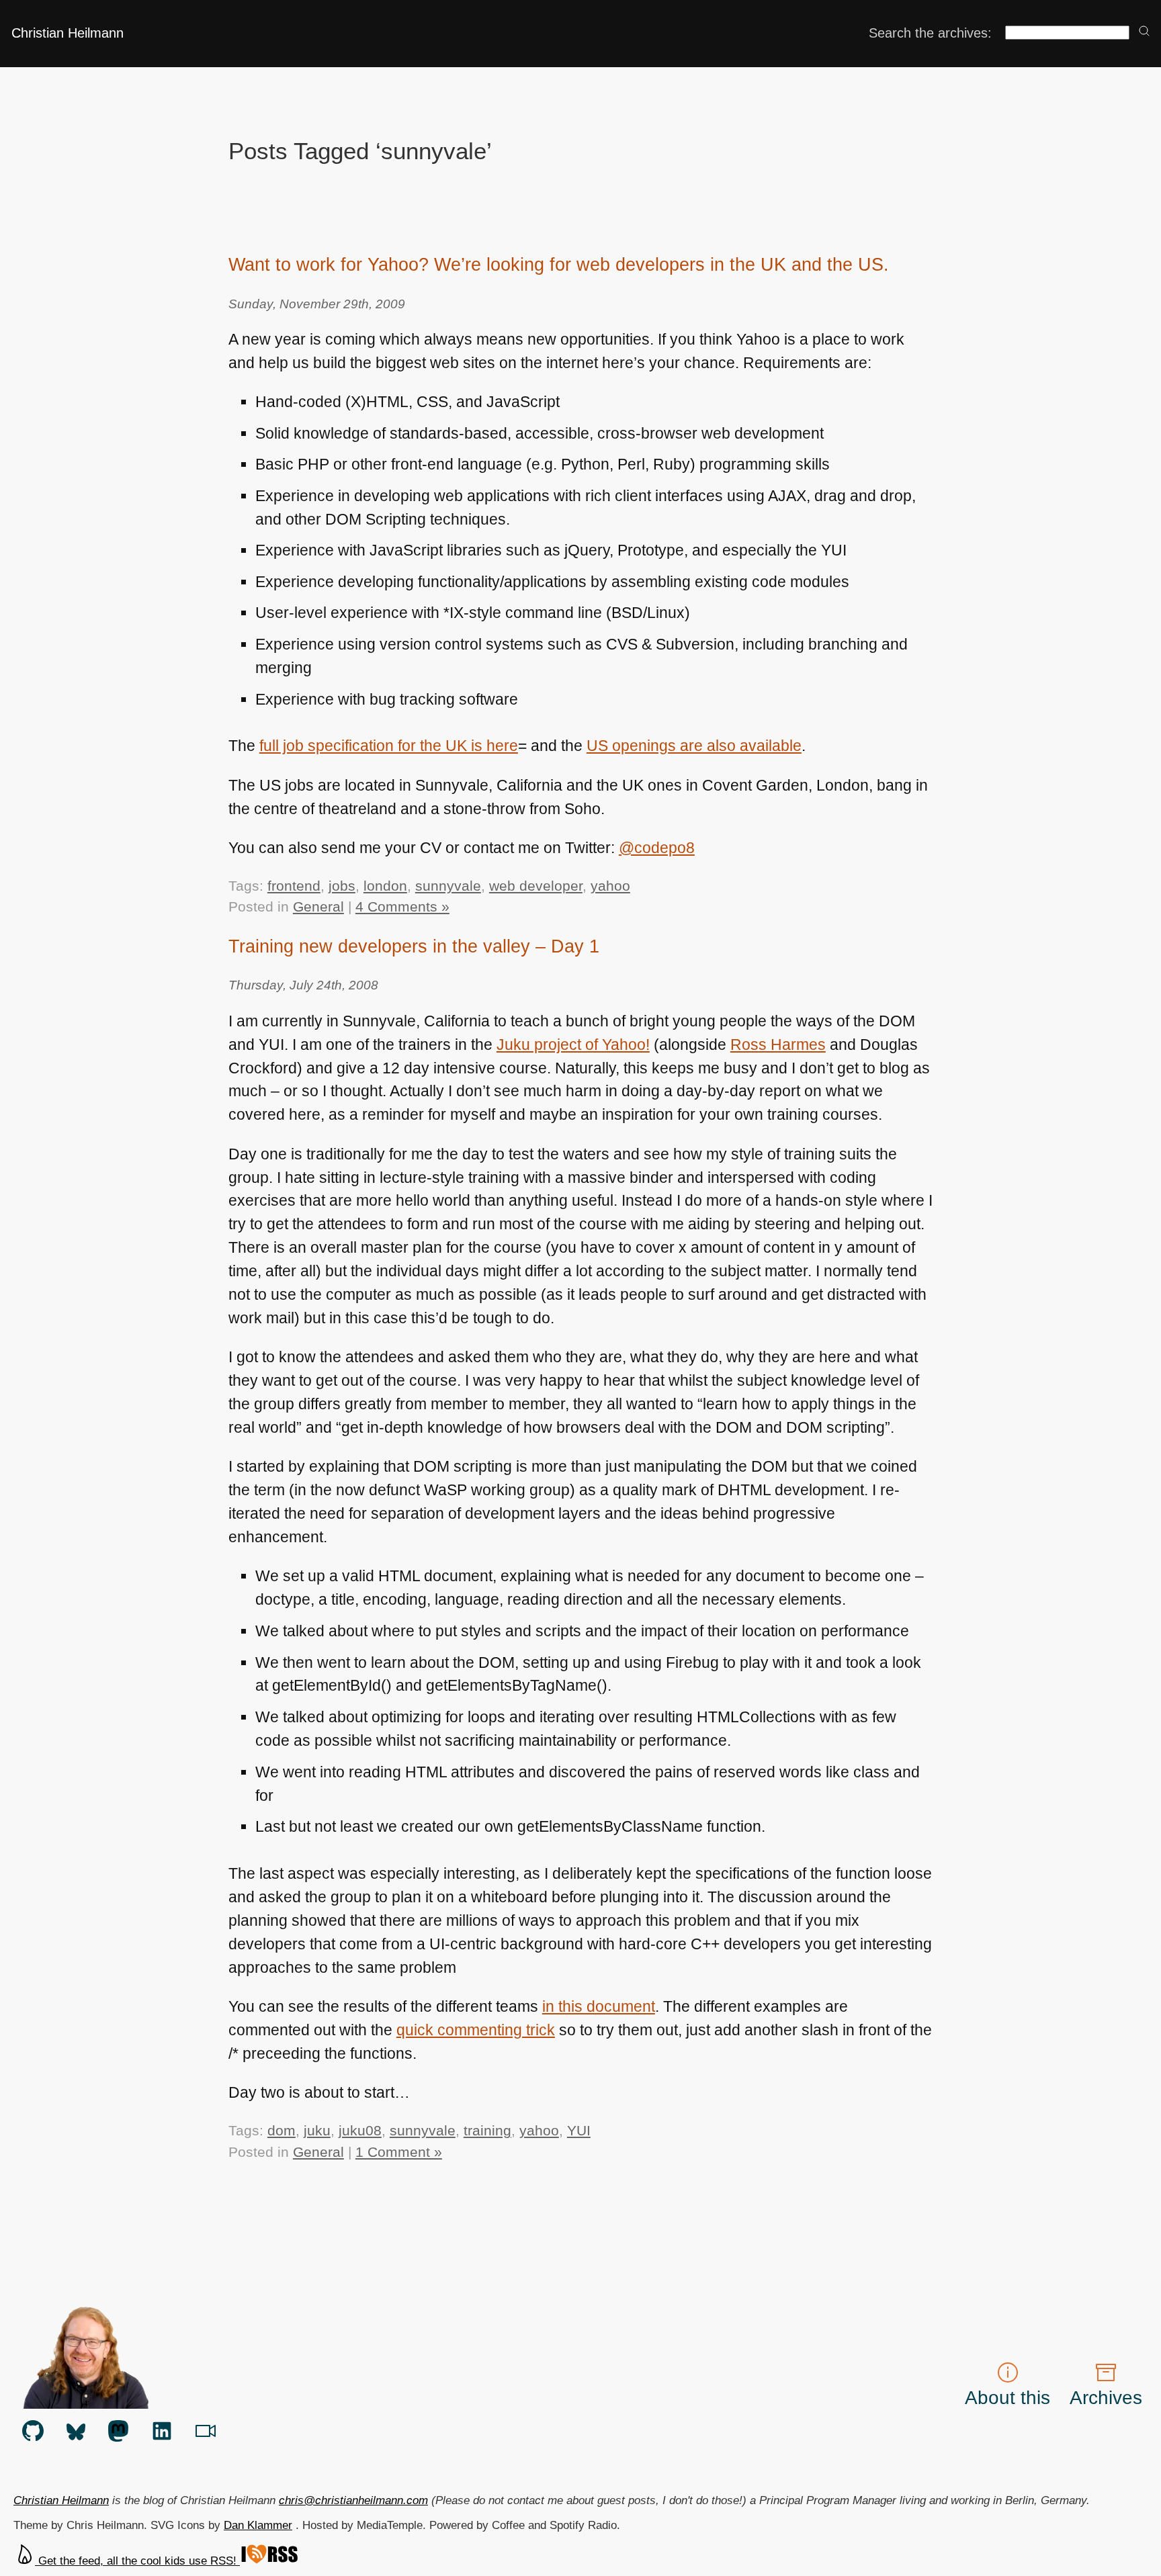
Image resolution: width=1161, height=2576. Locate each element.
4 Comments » (402, 906)
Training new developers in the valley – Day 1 (414, 946)
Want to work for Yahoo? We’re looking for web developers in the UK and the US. (559, 264)
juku (317, 2130)
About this (1007, 2397)
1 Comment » (399, 2152)
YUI (579, 2130)
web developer (536, 886)
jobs (342, 886)
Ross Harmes (778, 1045)
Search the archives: (930, 33)
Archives (1106, 2397)
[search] (1144, 32)
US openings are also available (694, 746)
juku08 (360, 2130)
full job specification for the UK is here (389, 746)
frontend (294, 886)
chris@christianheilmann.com (353, 2500)
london (385, 886)
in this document (599, 2006)
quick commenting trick (476, 2030)
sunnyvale (448, 886)
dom (282, 2130)
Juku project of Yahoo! (573, 1045)
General (318, 906)
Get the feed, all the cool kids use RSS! (137, 2561)
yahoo (610, 886)
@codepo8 (657, 848)
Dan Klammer (258, 2525)
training (487, 2130)
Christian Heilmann (68, 33)
